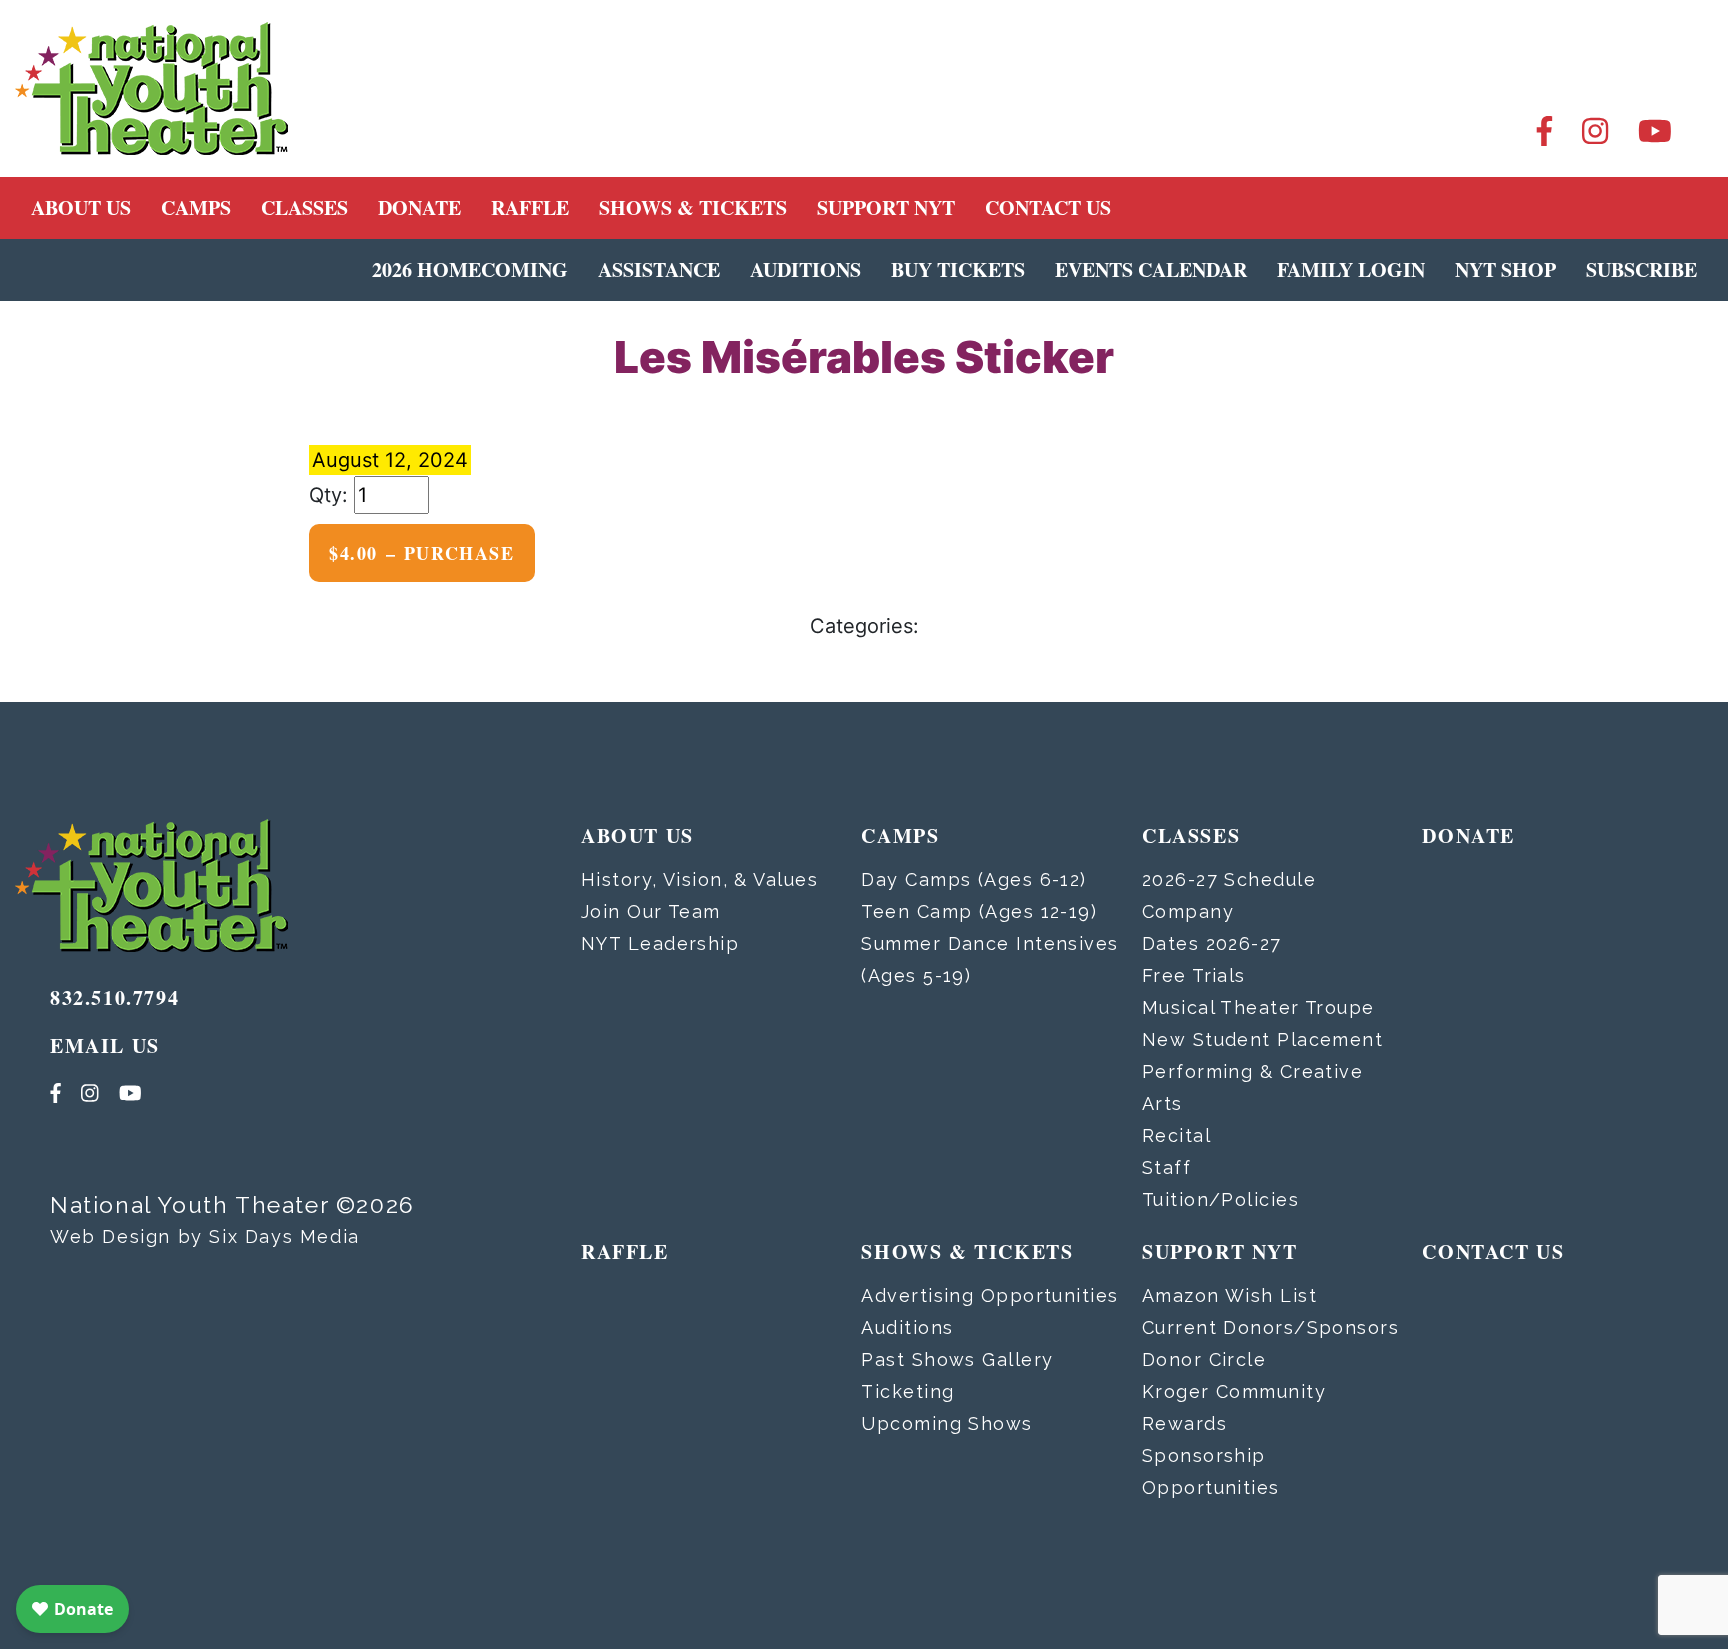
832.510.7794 (114, 997)
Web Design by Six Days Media (205, 1236)
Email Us (105, 1045)
